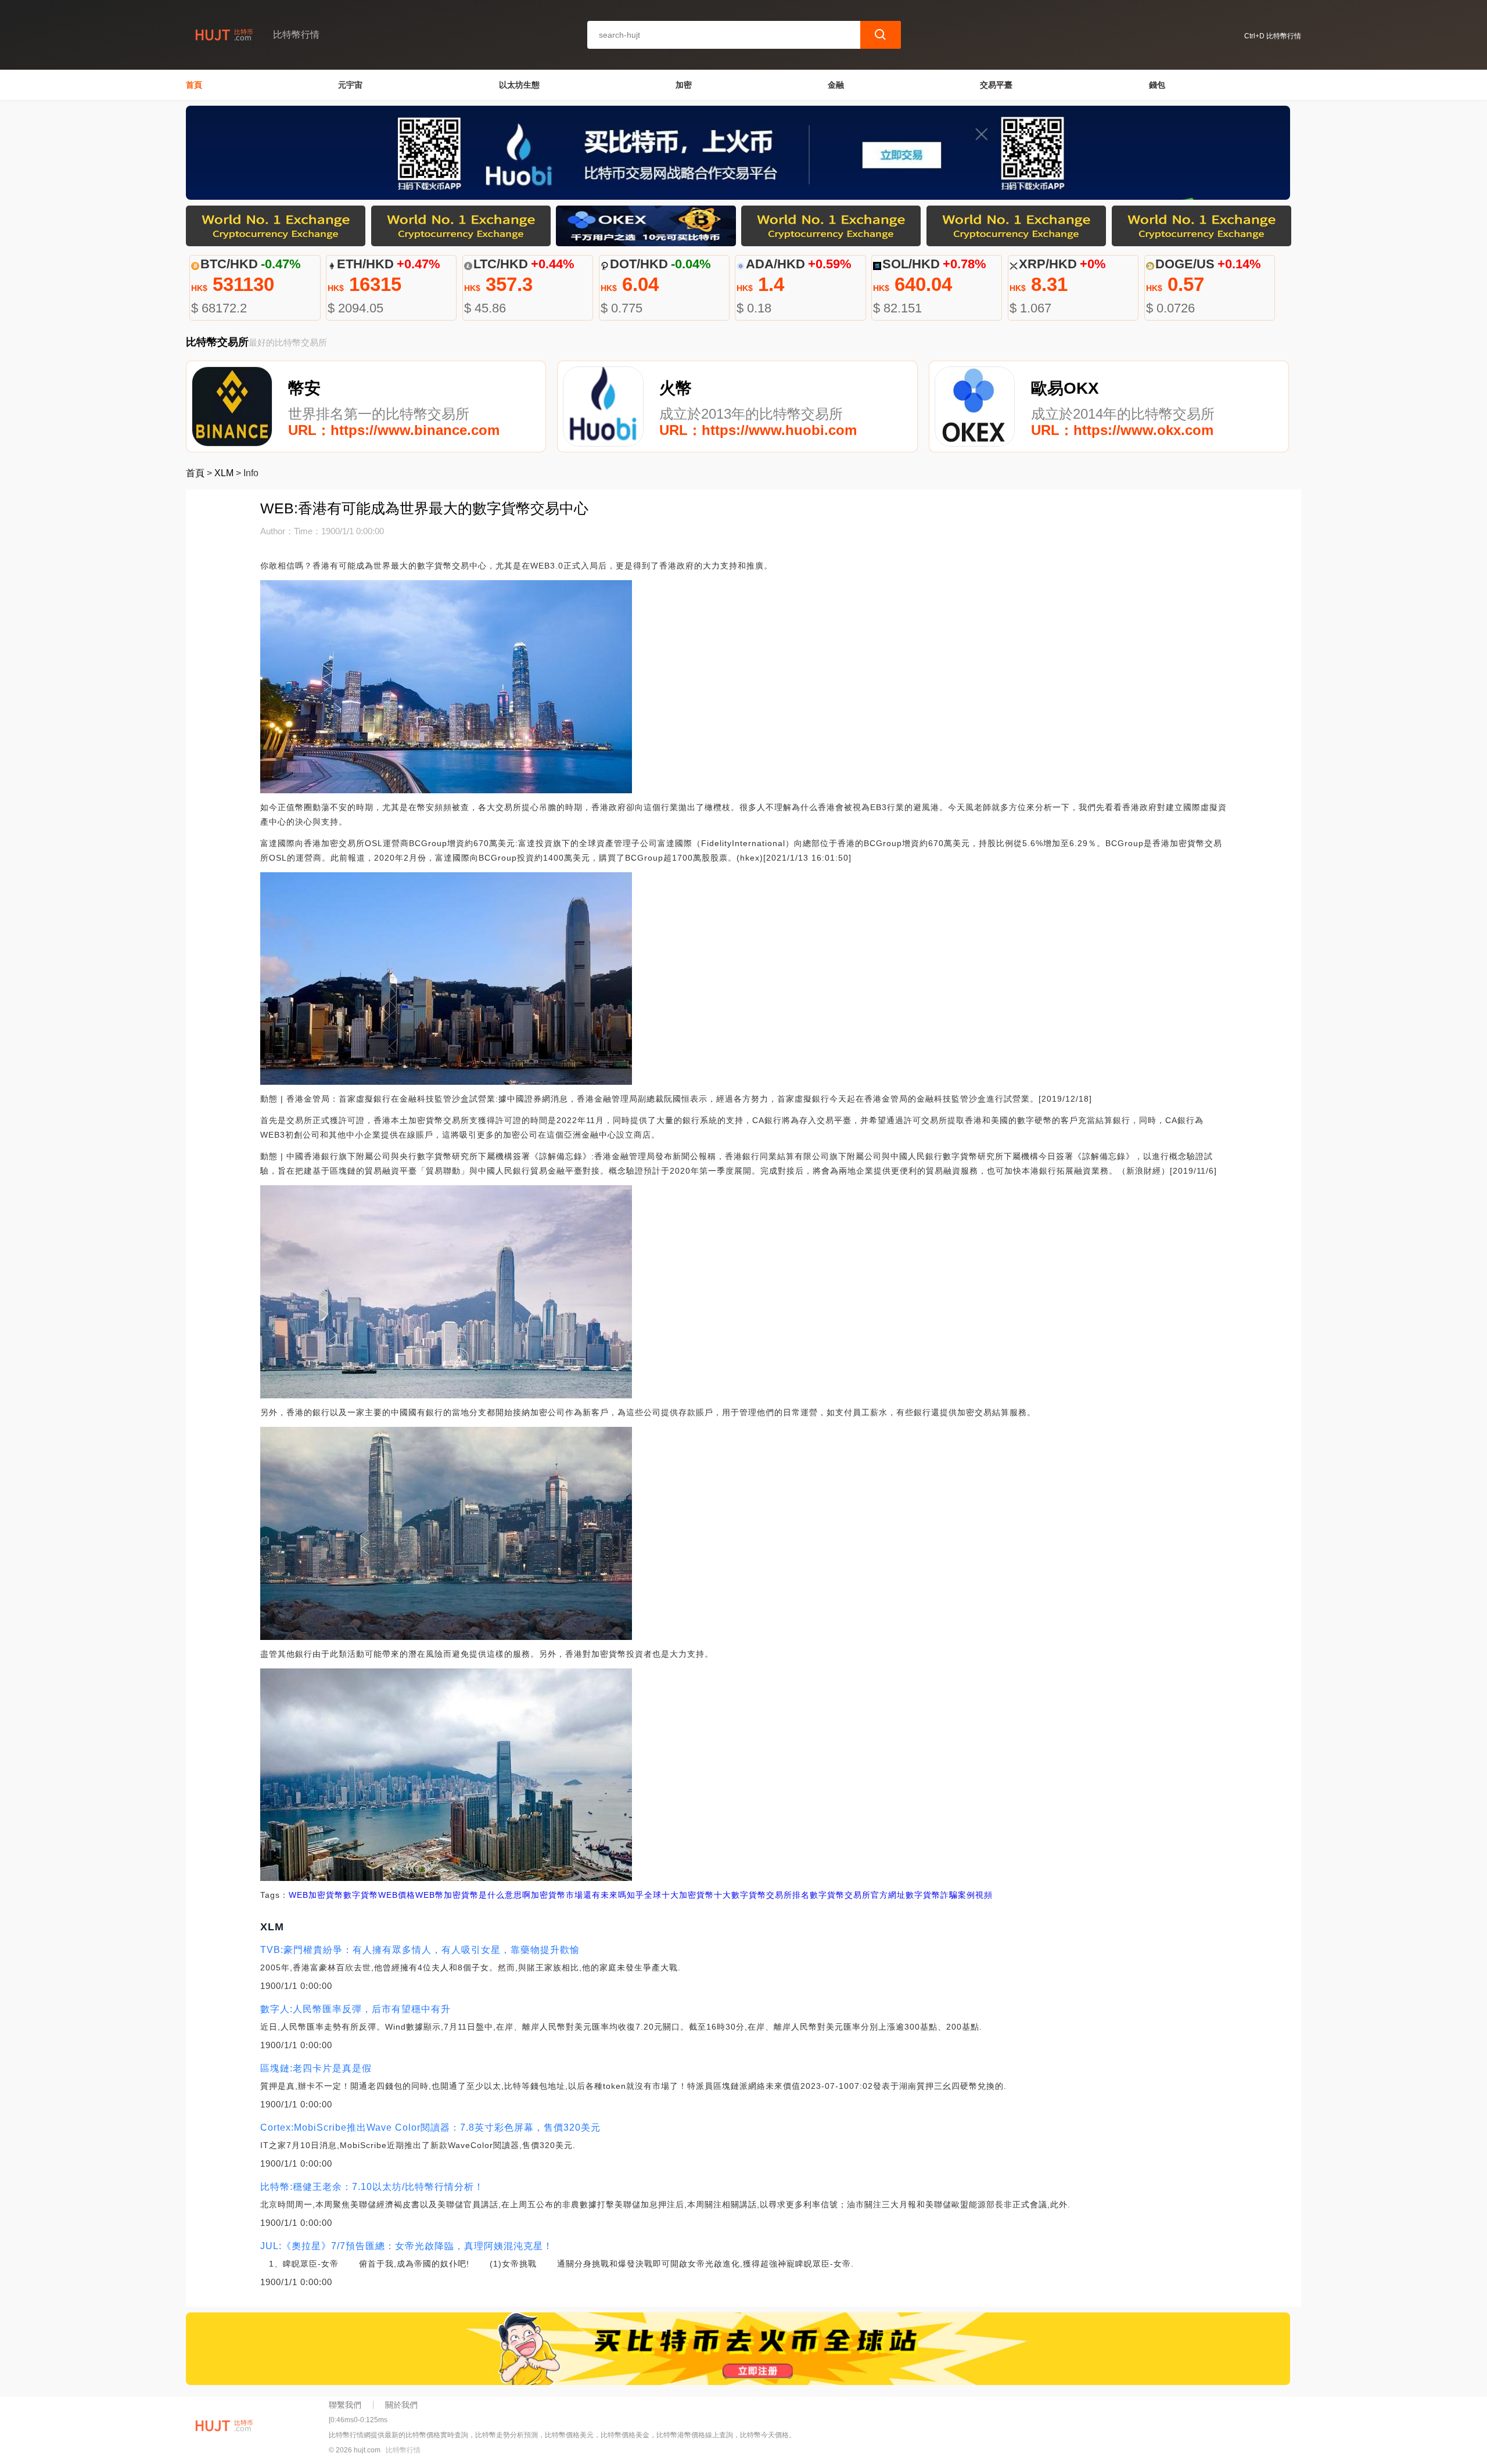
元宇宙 (350, 85)
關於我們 (401, 2405)
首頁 (194, 85)
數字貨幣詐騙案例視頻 (949, 1895)
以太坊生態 (519, 85)
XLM (224, 473)
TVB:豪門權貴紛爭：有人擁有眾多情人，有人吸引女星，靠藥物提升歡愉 (420, 1950)
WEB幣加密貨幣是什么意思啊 (473, 1895)
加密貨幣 (326, 1895)
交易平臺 (996, 85)
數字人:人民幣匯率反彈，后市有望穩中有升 (355, 2009)
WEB (299, 1895)
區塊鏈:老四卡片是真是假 (316, 2068)
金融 (836, 85)
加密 (684, 85)
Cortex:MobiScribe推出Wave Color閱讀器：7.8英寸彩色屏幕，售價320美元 (430, 2127)
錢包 (1157, 85)
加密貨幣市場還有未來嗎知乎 (588, 1895)
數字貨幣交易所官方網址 (858, 1895)
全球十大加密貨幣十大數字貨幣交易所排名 (727, 1895)
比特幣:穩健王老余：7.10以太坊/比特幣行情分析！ (372, 2187)
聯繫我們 (345, 2405)
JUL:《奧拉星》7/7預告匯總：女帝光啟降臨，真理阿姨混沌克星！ (407, 2246)
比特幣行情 (403, 2450)
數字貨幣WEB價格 (379, 1895)
